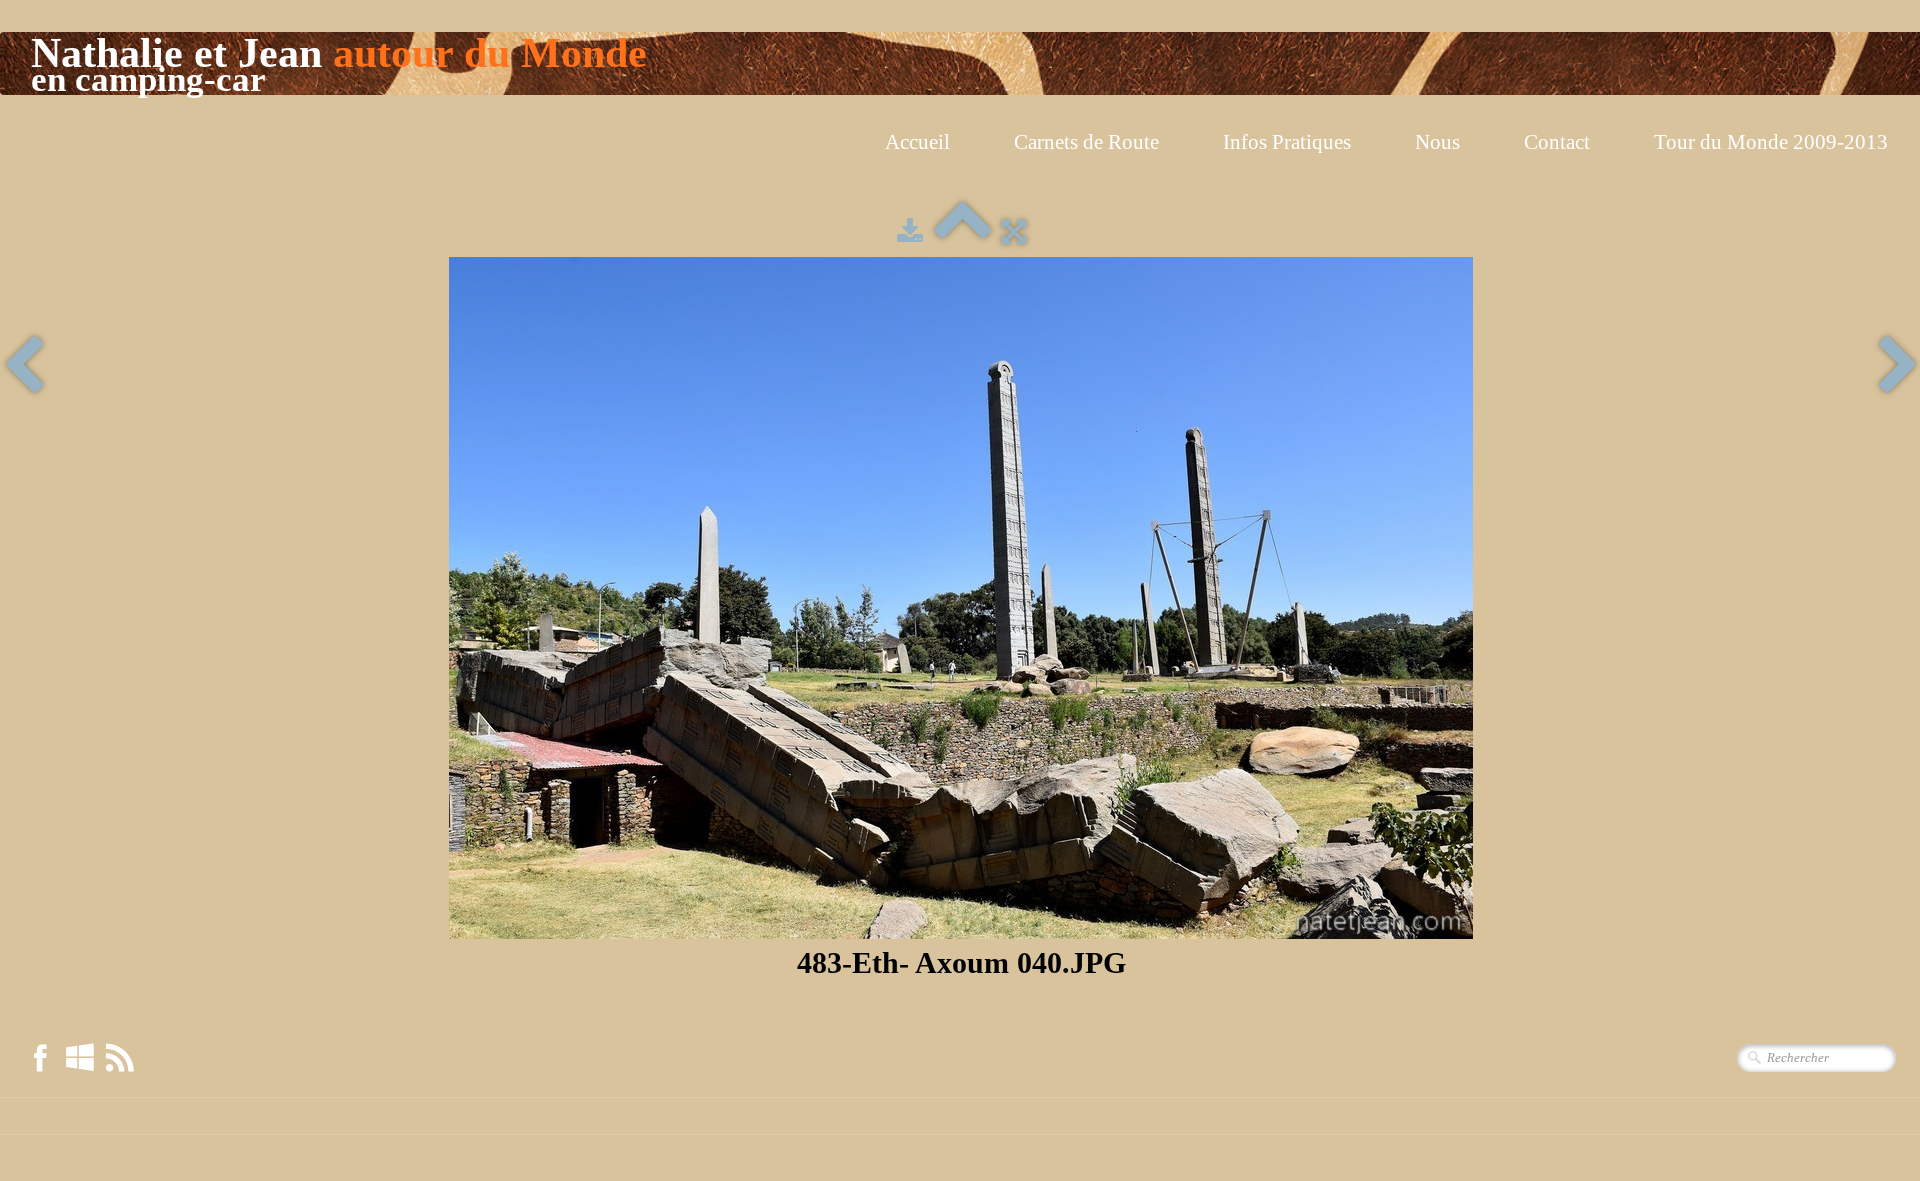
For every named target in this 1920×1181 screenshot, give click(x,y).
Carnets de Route (1086, 142)
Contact (1557, 142)
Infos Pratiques (1287, 142)
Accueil (917, 142)
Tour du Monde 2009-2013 (1771, 142)
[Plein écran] (1014, 232)
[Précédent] (23, 367)
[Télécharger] (910, 232)
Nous (1437, 142)
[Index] (962, 232)
